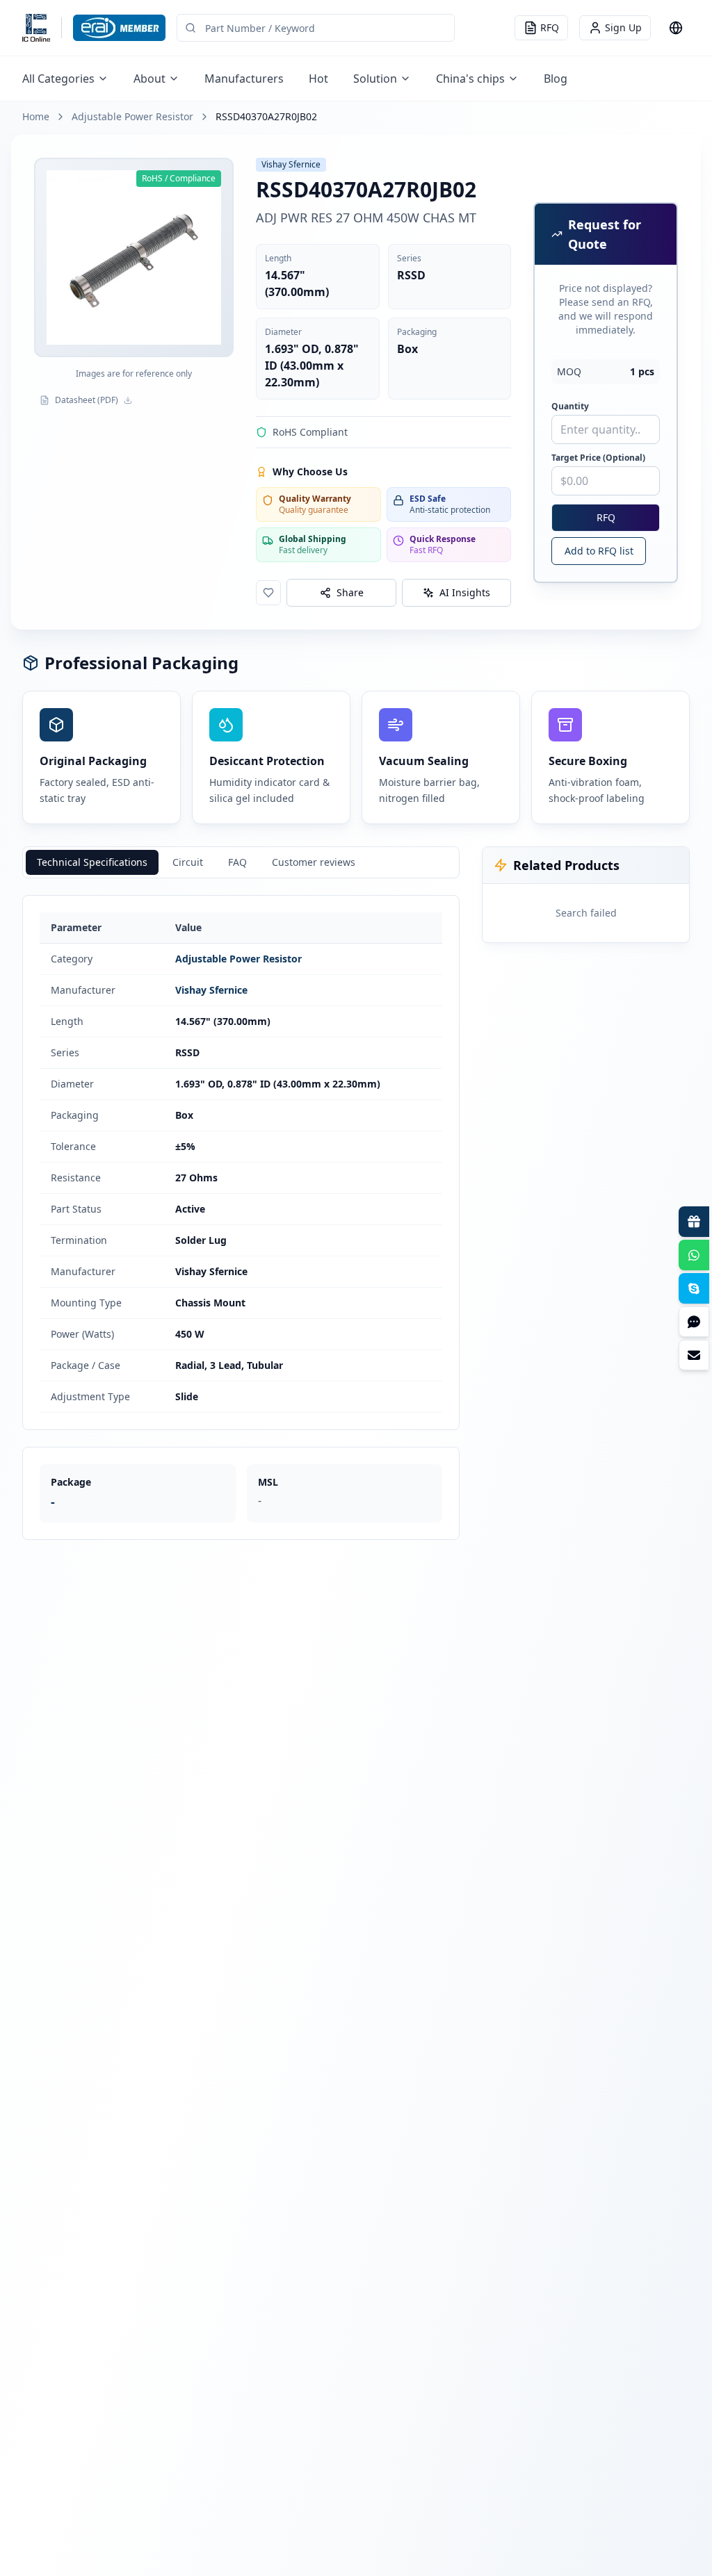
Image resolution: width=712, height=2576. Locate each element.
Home (36, 116)
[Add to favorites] (268, 593)
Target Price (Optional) (598, 458)
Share (350, 592)
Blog (556, 79)
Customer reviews (314, 862)
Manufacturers (244, 79)
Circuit (188, 862)
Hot (318, 79)
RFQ (606, 517)
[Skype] (694, 1288)
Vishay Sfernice (211, 990)
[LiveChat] (694, 1322)
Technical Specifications (92, 862)
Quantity (570, 407)
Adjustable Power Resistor (132, 116)
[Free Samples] (694, 1222)
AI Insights (465, 592)
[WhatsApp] (694, 1255)
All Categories (58, 79)
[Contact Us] (694, 1355)
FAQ (237, 862)
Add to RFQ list (599, 551)
